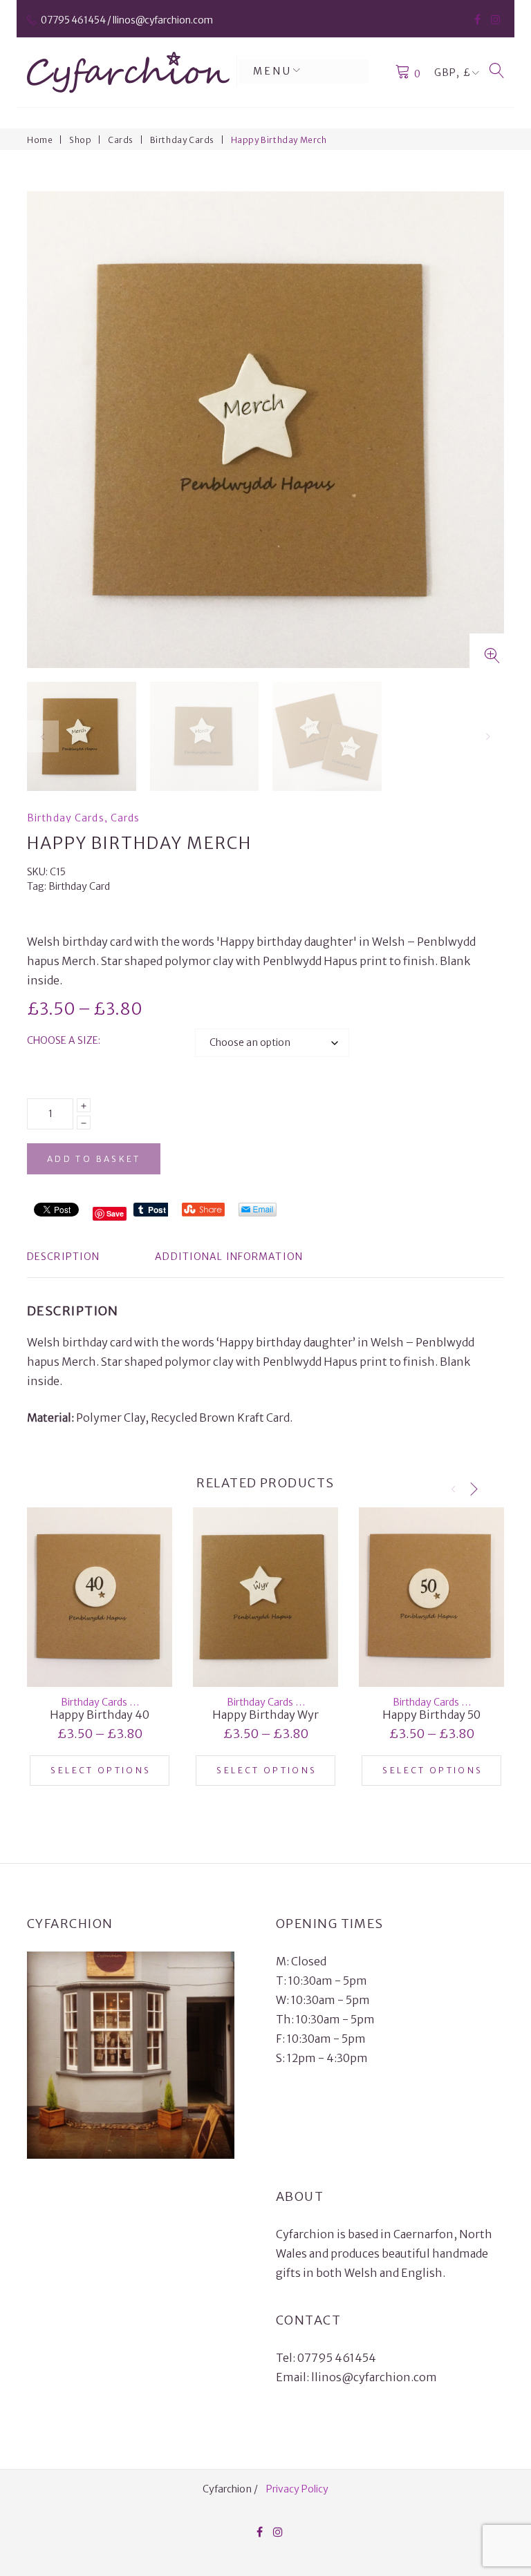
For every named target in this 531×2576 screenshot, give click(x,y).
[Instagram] (496, 19)
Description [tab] (63, 1257)
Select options (101, 1770)
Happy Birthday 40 (100, 1715)
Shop (80, 140)
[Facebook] (477, 19)
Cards (121, 140)
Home (40, 140)
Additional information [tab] (229, 1257)
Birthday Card (79, 886)
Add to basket (94, 1159)
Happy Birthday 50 (431, 1715)
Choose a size (63, 1040)
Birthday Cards (182, 140)
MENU (273, 71)
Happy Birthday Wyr (265, 1715)
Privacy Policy (297, 2489)
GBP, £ (453, 73)
